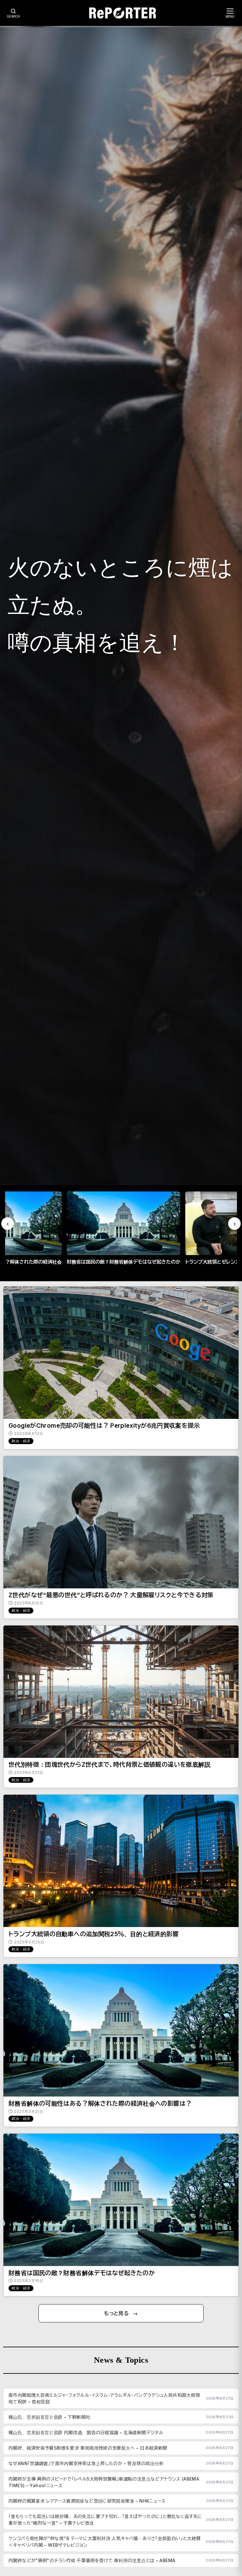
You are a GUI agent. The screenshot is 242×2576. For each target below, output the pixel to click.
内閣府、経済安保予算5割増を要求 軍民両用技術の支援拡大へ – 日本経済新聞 (88, 2448)
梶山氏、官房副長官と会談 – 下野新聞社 (49, 2417)
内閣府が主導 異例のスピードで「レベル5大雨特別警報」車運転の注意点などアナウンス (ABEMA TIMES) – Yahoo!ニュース (104, 2482)
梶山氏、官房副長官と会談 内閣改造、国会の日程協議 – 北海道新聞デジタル (86, 2433)
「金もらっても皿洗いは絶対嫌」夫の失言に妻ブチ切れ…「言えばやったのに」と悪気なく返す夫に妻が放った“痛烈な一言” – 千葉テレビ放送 (105, 2520)
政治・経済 (21, 1441)
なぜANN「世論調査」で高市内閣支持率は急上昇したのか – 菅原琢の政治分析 (86, 2463)
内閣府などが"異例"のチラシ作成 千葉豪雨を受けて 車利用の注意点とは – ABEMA (92, 2560)
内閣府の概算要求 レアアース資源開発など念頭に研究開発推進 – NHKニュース (87, 2501)
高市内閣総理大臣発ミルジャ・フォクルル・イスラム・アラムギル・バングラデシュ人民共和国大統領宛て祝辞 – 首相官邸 (104, 2398)
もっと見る (116, 2313)
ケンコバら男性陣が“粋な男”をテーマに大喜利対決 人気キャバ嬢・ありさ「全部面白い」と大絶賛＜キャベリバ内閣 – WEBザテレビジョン (104, 2542)
